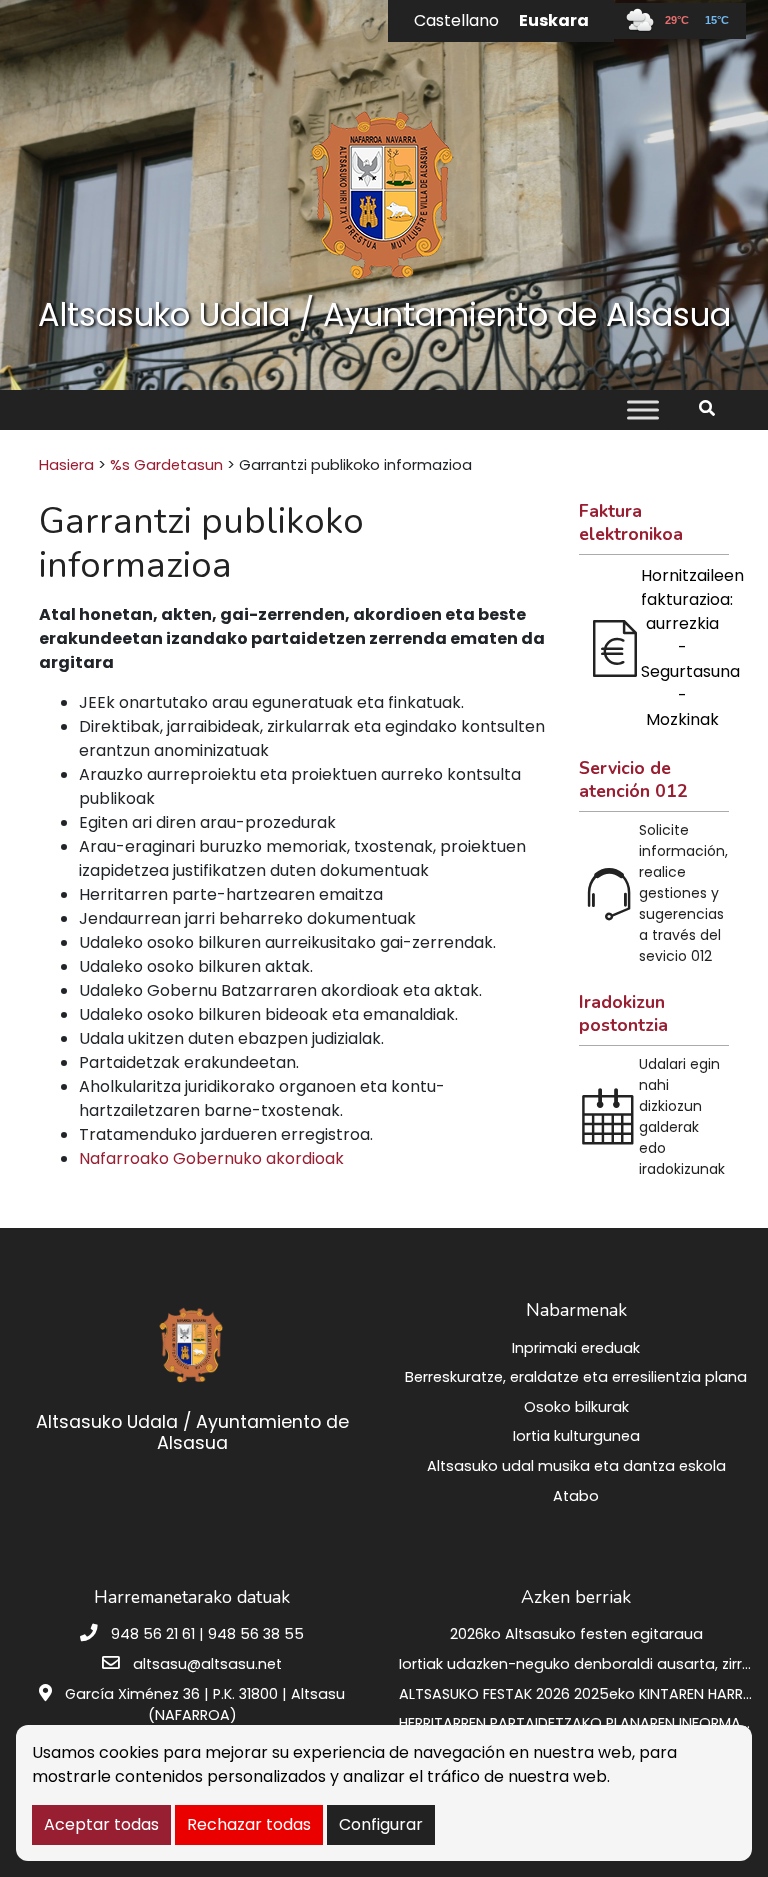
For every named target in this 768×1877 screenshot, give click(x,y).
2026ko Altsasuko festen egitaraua (576, 1634)
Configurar (381, 1824)
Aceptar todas (101, 1824)
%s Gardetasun (166, 465)
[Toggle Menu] (643, 410)
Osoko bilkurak (576, 1407)
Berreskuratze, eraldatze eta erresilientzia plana (576, 1377)
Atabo (576, 1496)
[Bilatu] (714, 408)
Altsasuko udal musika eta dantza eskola (576, 1466)
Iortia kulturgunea (576, 1436)
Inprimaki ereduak (576, 1348)
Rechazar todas (249, 1824)
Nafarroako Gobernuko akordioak (211, 1158)
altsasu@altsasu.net (207, 1664)
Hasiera (66, 465)
